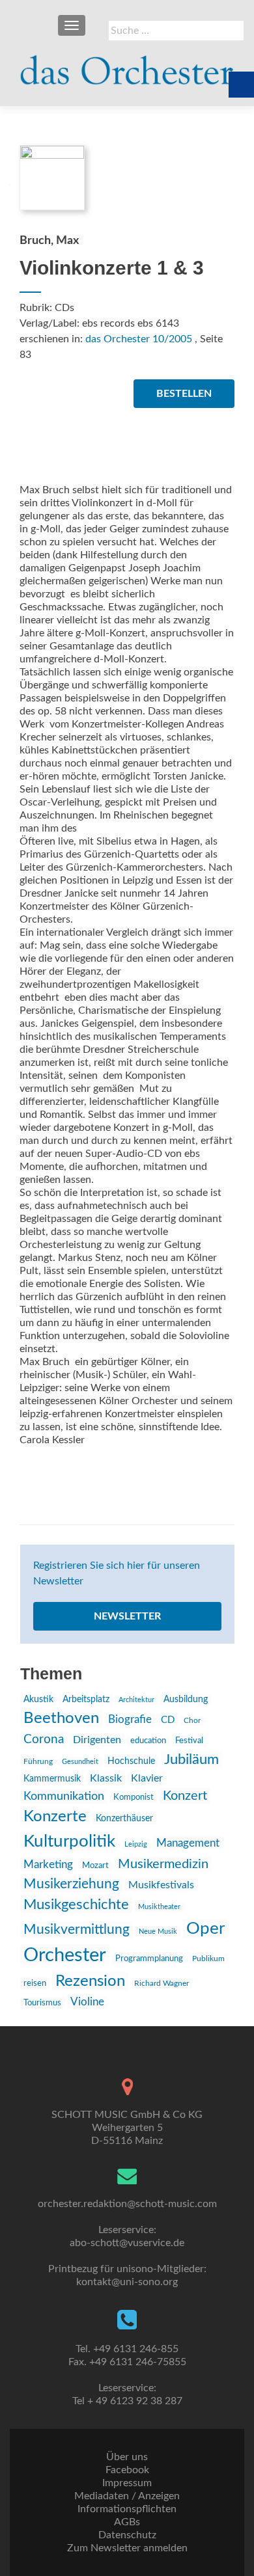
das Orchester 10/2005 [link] (139, 339)
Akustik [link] (38, 1700)
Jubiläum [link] (191, 1759)
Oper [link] (205, 1929)
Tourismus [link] (42, 2003)
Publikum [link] (208, 1959)
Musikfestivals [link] (161, 1885)
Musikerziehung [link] (71, 1884)
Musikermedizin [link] (163, 1864)
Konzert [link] (185, 1796)
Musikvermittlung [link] (77, 1930)
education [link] (148, 1741)
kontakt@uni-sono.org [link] (127, 2282)
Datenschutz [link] (127, 2535)
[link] (127, 65)
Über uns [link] (127, 2457)
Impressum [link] (127, 2483)
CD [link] (168, 1720)
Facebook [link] (127, 2470)
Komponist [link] (134, 1797)
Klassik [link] (106, 1778)
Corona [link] (44, 1739)
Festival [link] (189, 1741)
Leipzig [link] (136, 1844)
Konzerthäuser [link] (124, 1819)
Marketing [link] (48, 1864)
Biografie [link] (130, 1720)
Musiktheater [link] (159, 1907)
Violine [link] (87, 2002)
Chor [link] (192, 1721)
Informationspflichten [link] (127, 2509)
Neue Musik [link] (158, 1932)
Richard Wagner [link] (162, 1983)
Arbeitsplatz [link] (86, 1700)
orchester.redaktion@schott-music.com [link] (127, 2204)
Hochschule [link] (131, 1761)
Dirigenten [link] (97, 1740)
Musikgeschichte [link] (76, 1905)
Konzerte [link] (55, 1817)
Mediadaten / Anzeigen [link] (127, 2496)
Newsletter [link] (127, 1616)
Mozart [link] (95, 1865)
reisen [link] (35, 1983)
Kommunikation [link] (64, 1796)
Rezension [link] (90, 1981)
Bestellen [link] (184, 394)
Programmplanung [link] (149, 1959)
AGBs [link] (127, 2522)
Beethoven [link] (61, 1718)
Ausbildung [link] (186, 1700)
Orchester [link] (65, 1955)
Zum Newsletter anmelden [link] (127, 2548)
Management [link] (188, 1843)
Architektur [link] (136, 1700)
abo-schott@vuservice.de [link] (127, 2243)
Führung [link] (38, 1761)
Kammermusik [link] (52, 1779)
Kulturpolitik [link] (69, 1841)
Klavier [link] (147, 1778)
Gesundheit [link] (80, 1762)
